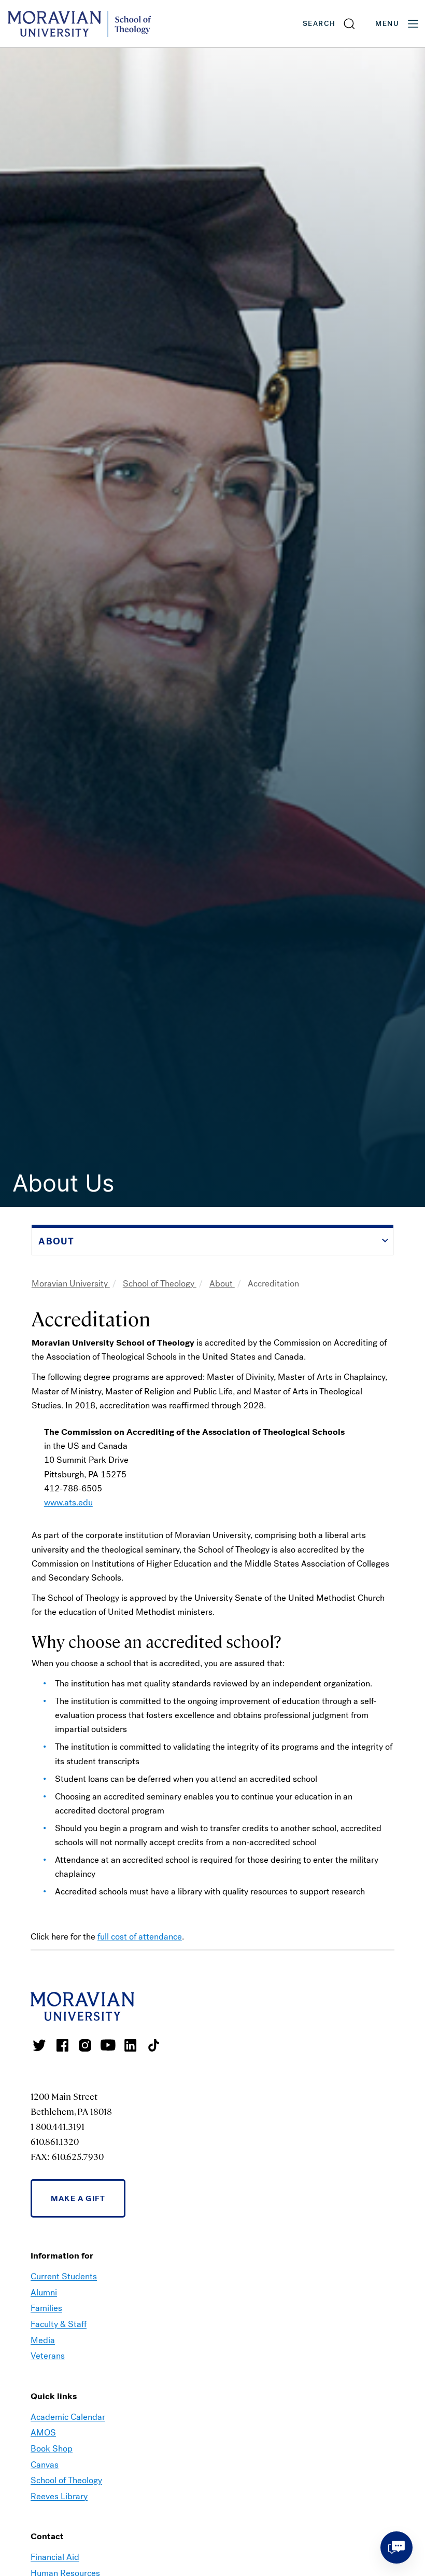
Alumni (44, 2293)
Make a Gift (78, 2198)
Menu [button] (387, 24)
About (222, 1284)
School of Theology (160, 1284)
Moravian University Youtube (108, 2045)
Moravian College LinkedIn (131, 2045)
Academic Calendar (68, 2417)
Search (319, 24)
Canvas (45, 2465)
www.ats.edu (68, 1502)
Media (43, 2340)
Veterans (48, 2356)
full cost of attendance (140, 1937)
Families (46, 2308)
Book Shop (52, 2449)
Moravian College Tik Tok (153, 2045)
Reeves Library (59, 2496)
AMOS (43, 2433)
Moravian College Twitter (39, 2045)
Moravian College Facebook (62, 2045)
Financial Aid (55, 2557)
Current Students (64, 2276)
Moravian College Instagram (85, 2045)
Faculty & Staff (59, 2324)
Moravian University (71, 1284)
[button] (329, 24)
